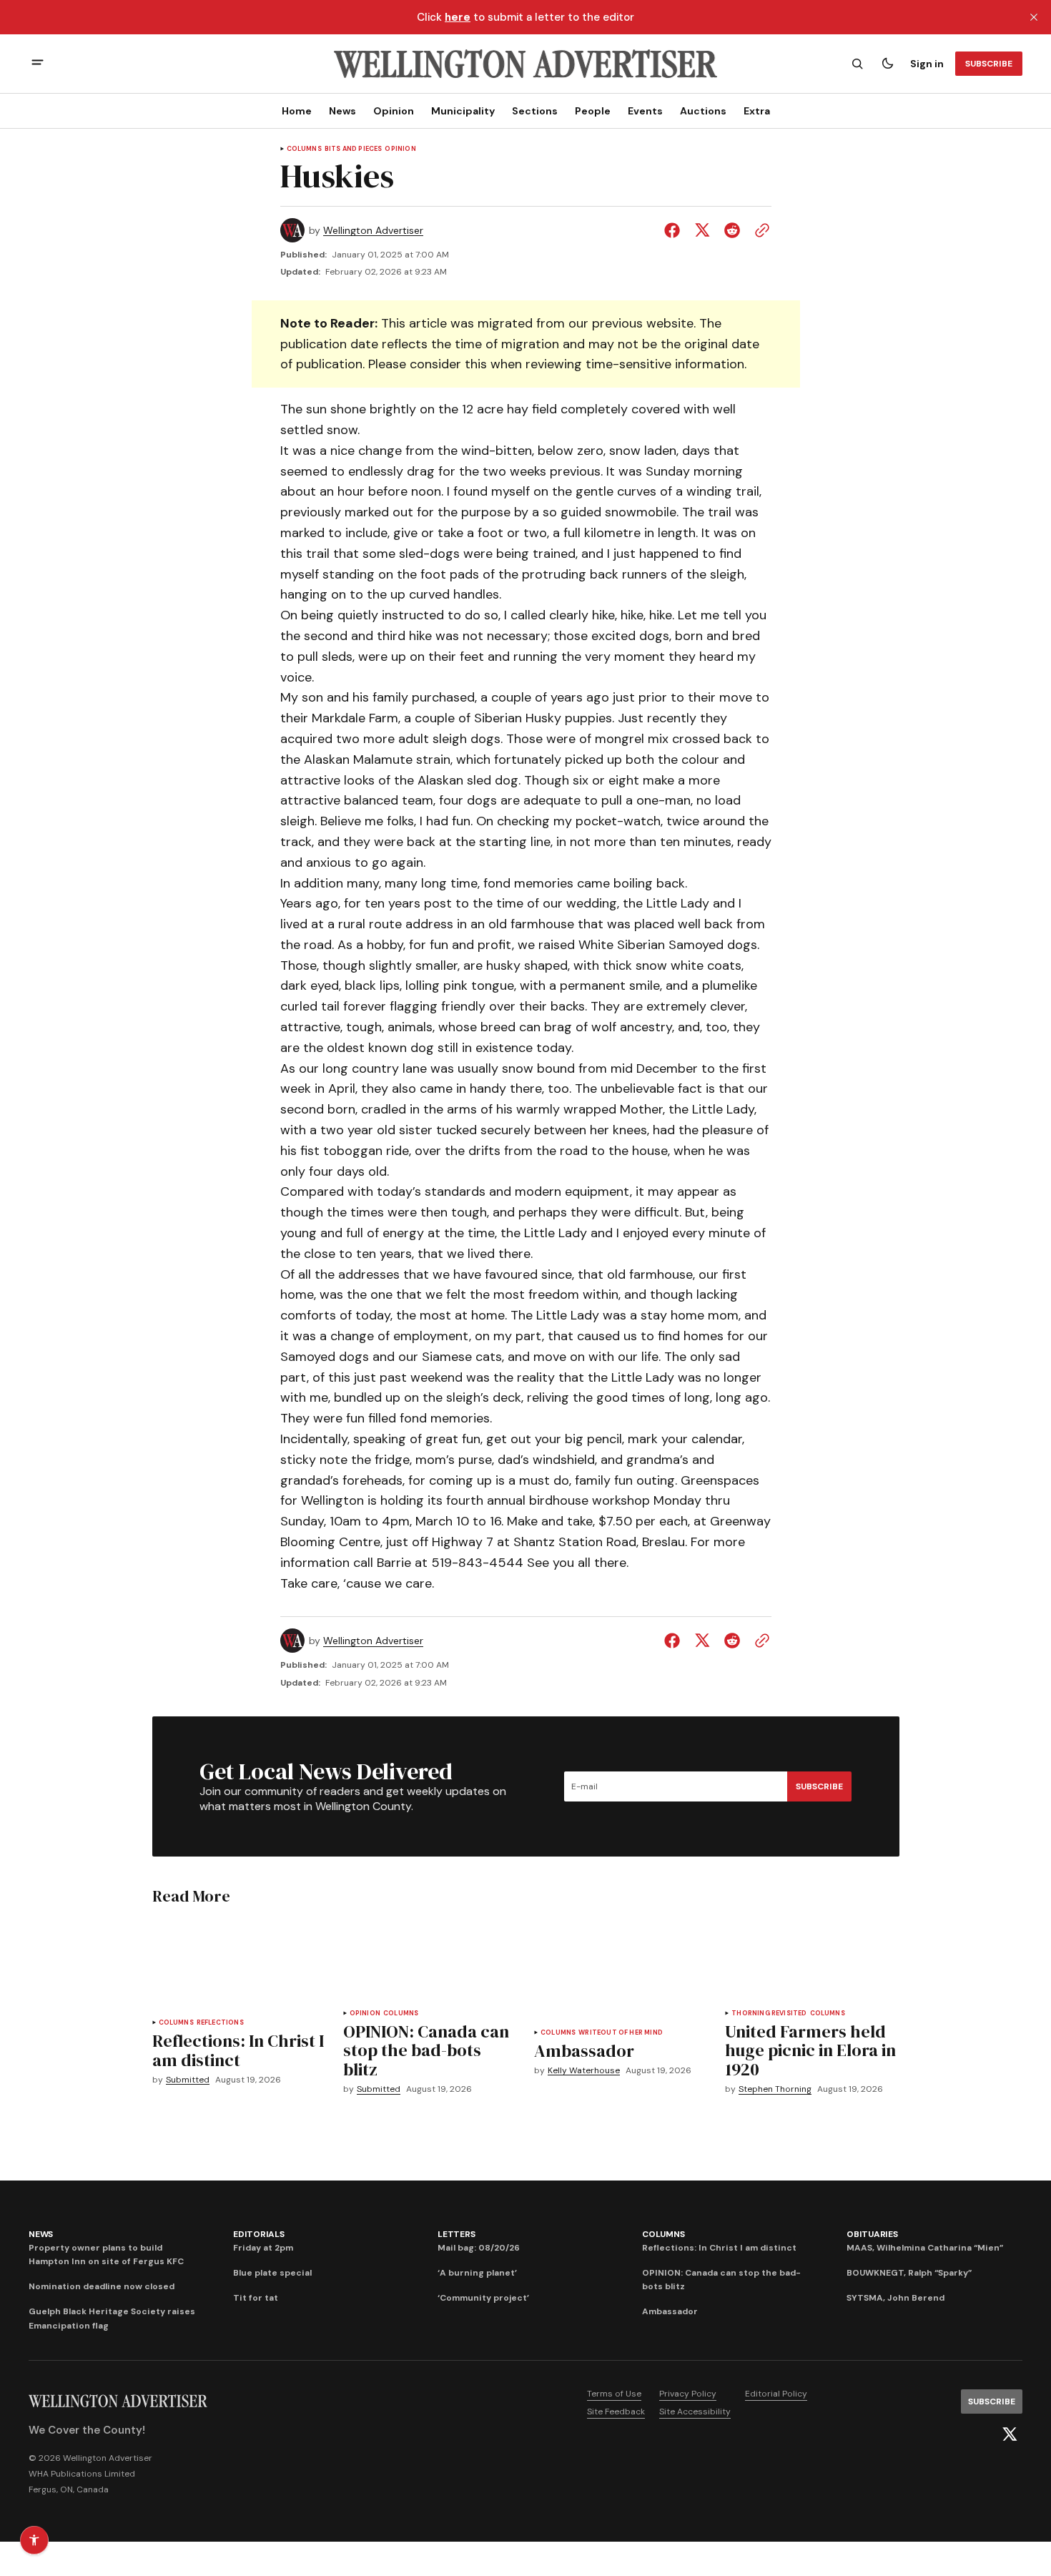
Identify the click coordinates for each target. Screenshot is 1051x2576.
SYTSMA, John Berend (895, 2298)
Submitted (188, 2080)
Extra (757, 111)
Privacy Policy (688, 2394)
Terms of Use (614, 2394)
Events (645, 111)
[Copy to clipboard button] (759, 230)
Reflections (220, 2023)
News (342, 111)
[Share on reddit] (732, 230)
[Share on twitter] (702, 230)
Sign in (927, 64)
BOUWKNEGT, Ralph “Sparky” (909, 2273)
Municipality (463, 111)
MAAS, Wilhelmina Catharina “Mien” (925, 2248)
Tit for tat (256, 2298)
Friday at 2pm (263, 2248)
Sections (535, 111)
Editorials (259, 2234)
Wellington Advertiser (373, 231)
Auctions (703, 111)
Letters (456, 2234)
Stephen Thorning (775, 2089)
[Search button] (857, 64)
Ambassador (670, 2311)
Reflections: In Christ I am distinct (719, 2248)
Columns (304, 149)
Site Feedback (616, 2412)
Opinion (394, 111)
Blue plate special (272, 2273)
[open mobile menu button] (38, 64)
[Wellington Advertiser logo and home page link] (525, 64)
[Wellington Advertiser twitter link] (1010, 2434)
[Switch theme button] (887, 64)
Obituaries (872, 2234)
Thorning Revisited (769, 2014)
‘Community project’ (483, 2298)
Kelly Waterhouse (584, 2071)
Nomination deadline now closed (102, 2286)
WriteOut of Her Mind (621, 2033)
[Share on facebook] (675, 230)
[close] (1034, 17)
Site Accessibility (695, 2412)
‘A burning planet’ (477, 2273)
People (593, 111)
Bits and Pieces (354, 149)
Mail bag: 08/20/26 (479, 2248)
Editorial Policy (776, 2394)
